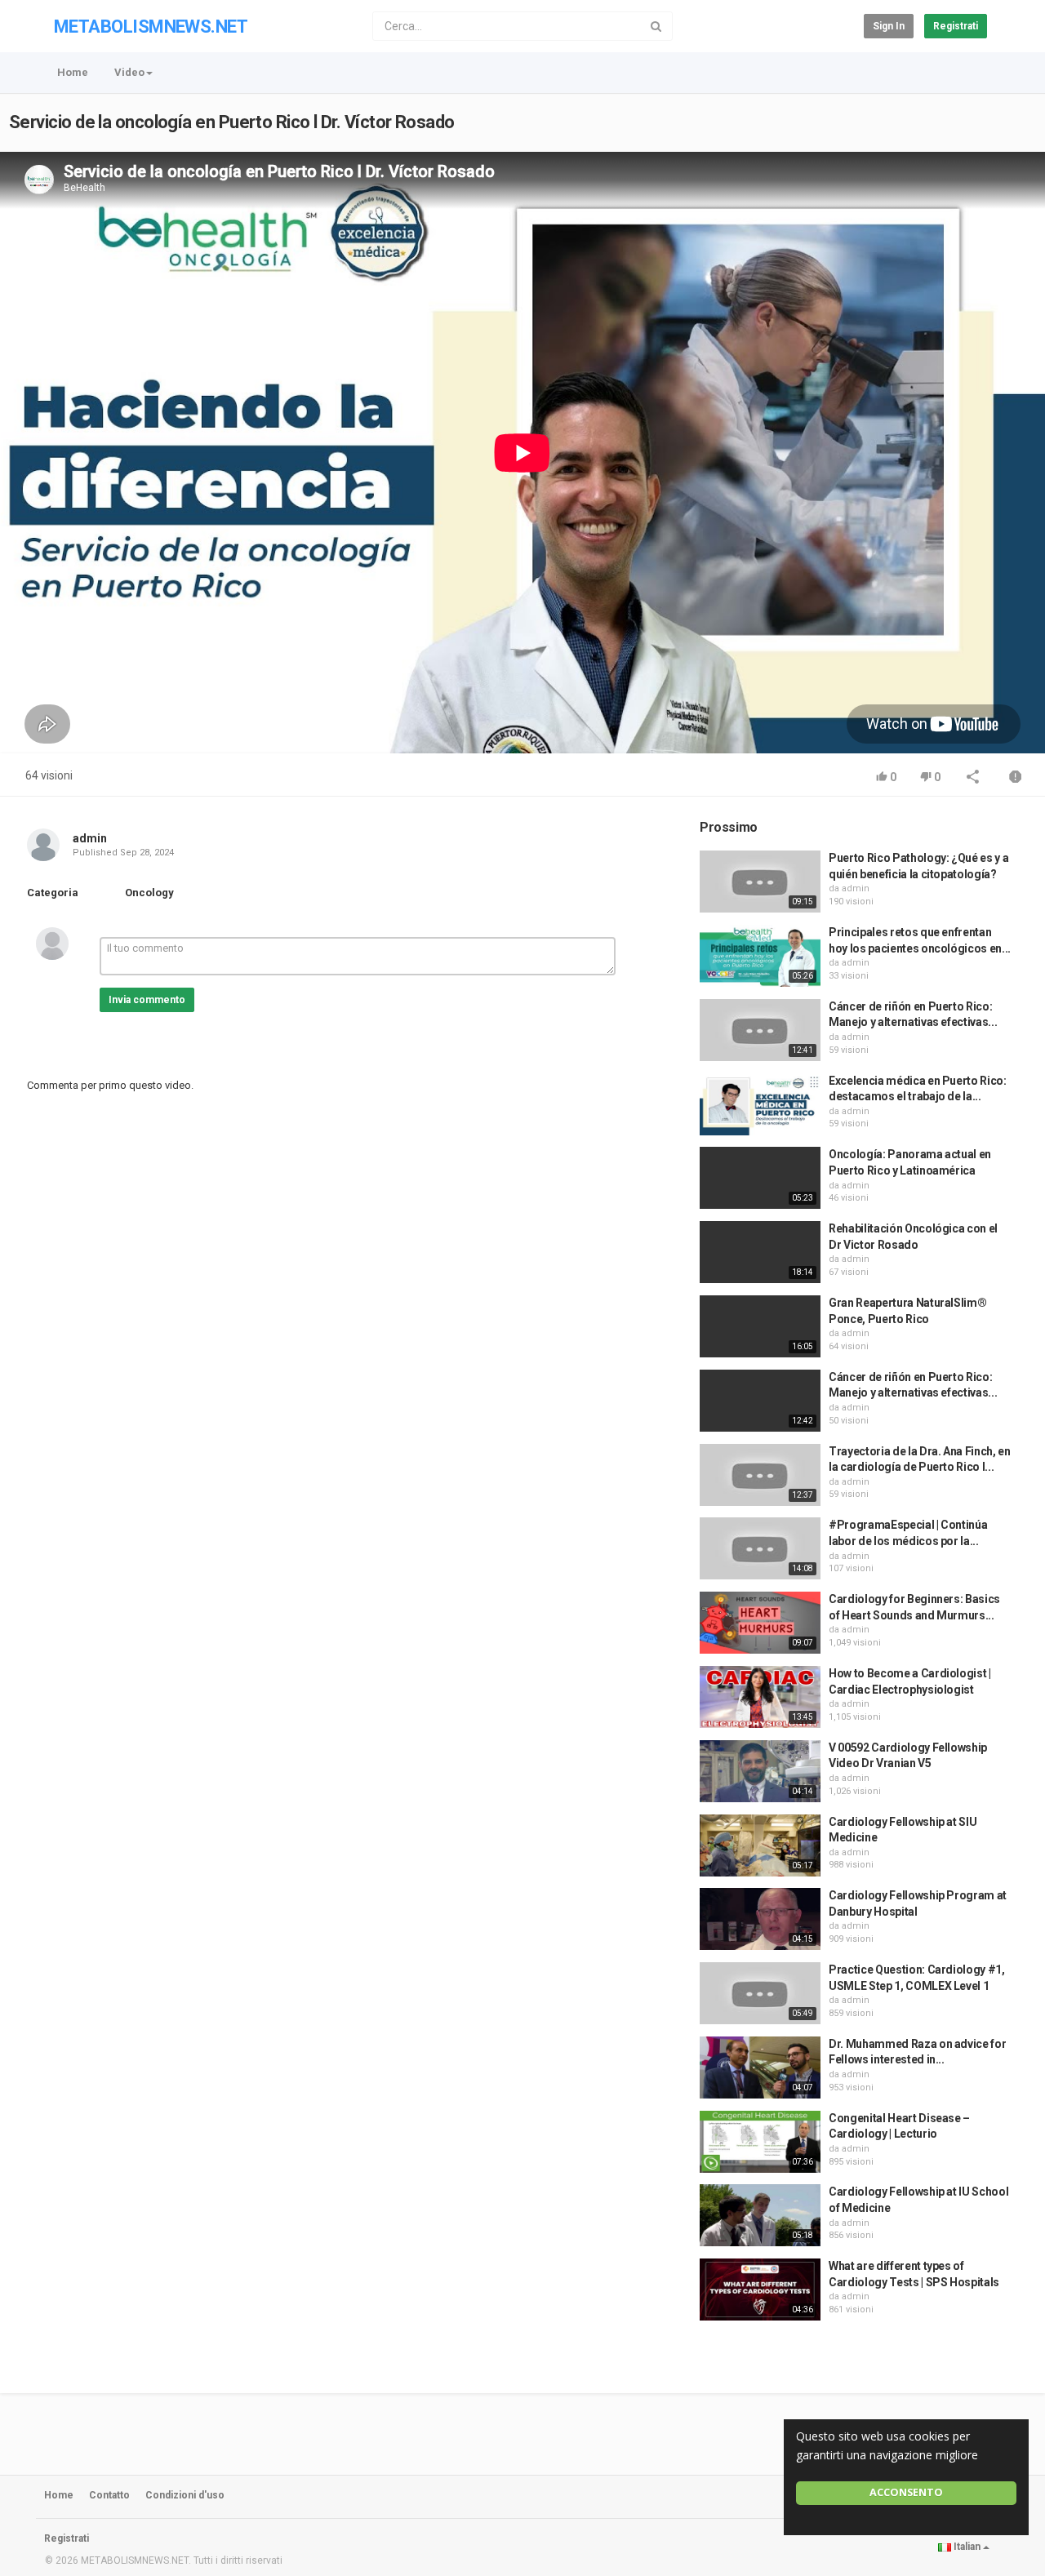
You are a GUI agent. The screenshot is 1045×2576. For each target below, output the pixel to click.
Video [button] (129, 72)
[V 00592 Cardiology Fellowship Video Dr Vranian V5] (760, 1771)
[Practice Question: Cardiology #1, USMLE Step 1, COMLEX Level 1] (760, 1993)
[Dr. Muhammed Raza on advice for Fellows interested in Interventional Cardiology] (760, 2067)
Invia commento (147, 1000)
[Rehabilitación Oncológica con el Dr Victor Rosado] (760, 1252)
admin (90, 838)
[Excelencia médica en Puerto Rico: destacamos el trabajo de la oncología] (760, 1104)
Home (73, 72)
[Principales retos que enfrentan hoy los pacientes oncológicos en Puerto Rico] (760, 956)
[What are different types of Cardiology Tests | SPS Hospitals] (760, 2290)
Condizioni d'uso (185, 2495)
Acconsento (906, 2492)
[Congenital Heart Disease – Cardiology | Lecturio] (760, 2142)
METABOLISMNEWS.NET (151, 27)
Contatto (109, 2495)
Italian (967, 2547)
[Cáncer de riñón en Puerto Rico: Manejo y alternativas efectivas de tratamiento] (760, 1030)
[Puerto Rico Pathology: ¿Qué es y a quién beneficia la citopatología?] (760, 882)
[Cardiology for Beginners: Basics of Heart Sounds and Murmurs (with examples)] (760, 1623)
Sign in (889, 26)
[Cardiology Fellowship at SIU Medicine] (760, 1845)
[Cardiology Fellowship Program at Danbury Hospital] (760, 1919)
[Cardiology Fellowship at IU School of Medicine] (760, 2215)
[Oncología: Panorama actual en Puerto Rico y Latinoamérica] (760, 1178)
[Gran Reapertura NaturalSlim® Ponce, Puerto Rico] (760, 1326)
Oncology (149, 893)
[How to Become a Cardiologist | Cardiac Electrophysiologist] (760, 1697)
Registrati (956, 26)
